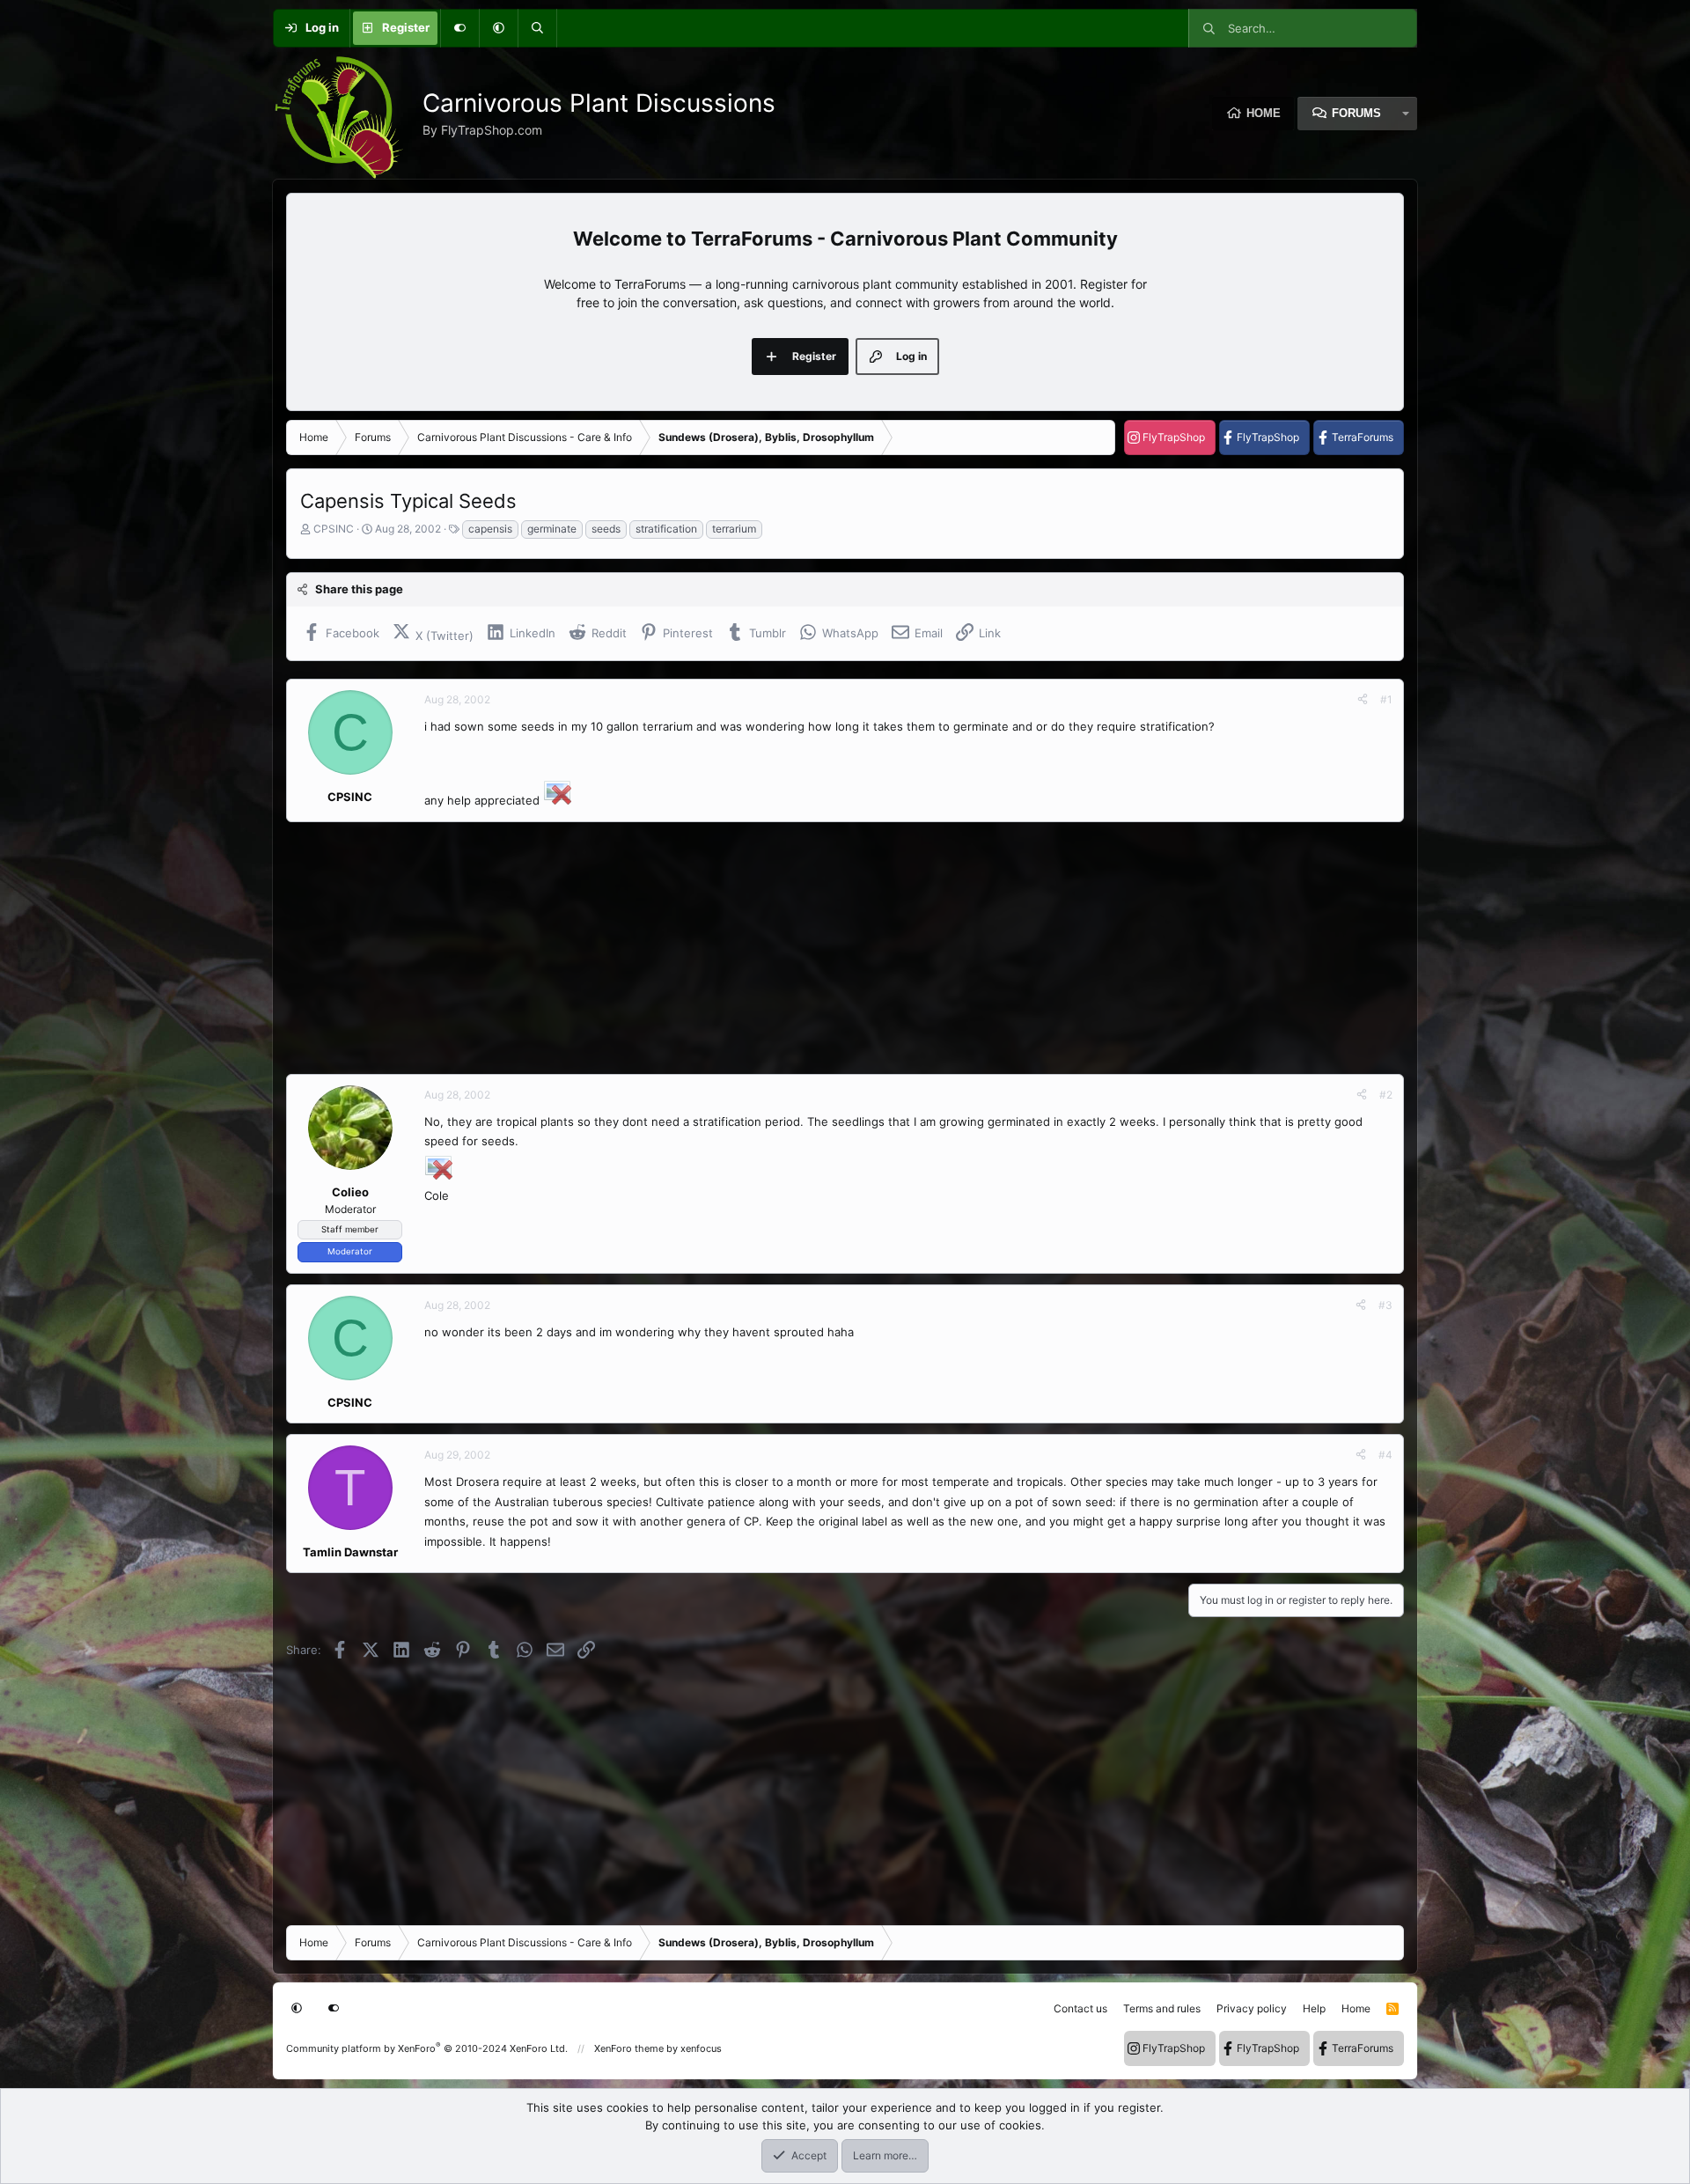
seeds (606, 529)
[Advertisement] (814, 948)
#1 (1386, 699)
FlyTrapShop (1174, 437)
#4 (1385, 1455)
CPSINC (334, 529)
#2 (1386, 1095)
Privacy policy (1252, 2008)
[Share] (1363, 700)
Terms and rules (1162, 2008)
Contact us (1080, 2008)
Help (1314, 2008)
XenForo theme (629, 2048)
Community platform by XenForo (427, 2048)
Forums (1356, 113)
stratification (666, 529)
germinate (552, 529)
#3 (1385, 1305)
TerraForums (1363, 437)
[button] (498, 28)
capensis (490, 529)
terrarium (734, 529)
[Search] (537, 28)
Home (1264, 113)
